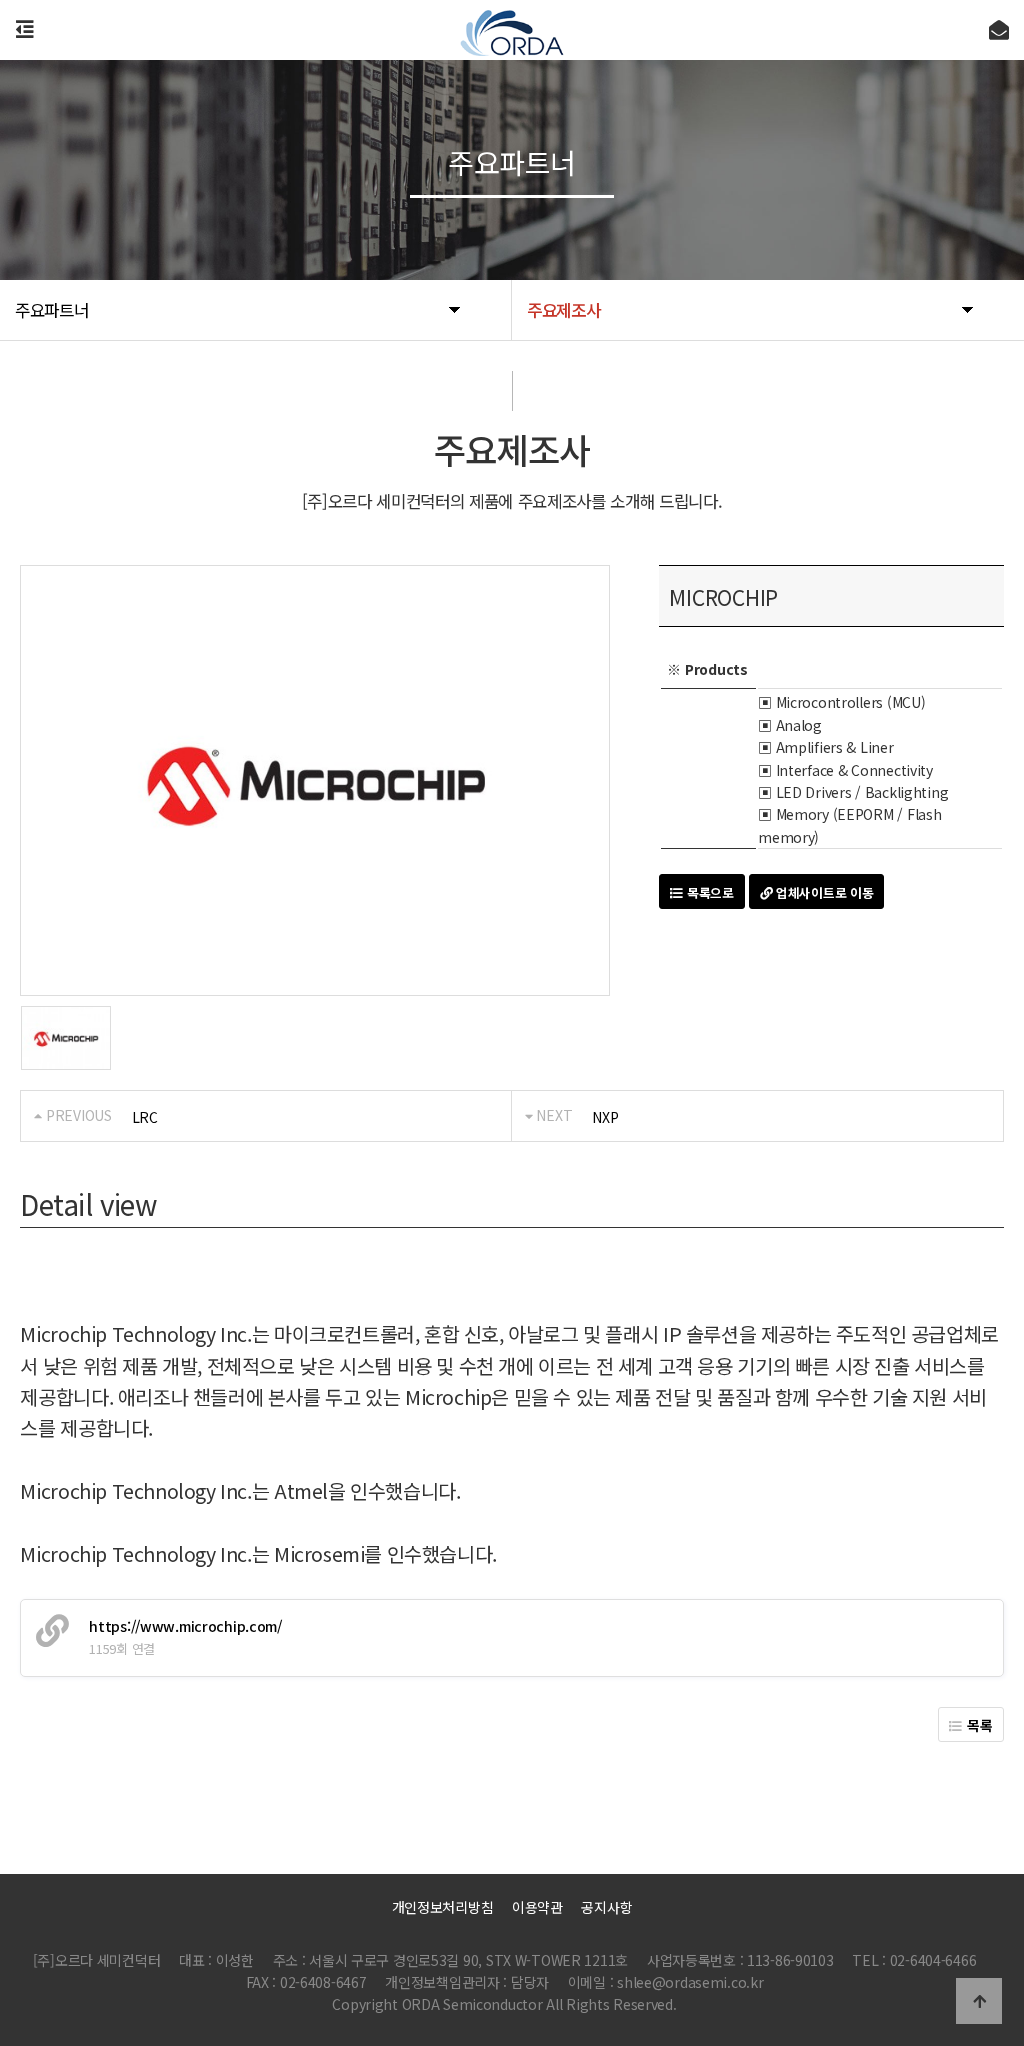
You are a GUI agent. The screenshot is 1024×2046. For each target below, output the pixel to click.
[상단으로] (979, 2001)
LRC (145, 1117)
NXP (605, 1117)
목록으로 (708, 892)
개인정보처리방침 (443, 1907)
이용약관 (537, 1907)
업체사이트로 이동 (822, 892)
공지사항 (606, 1907)
